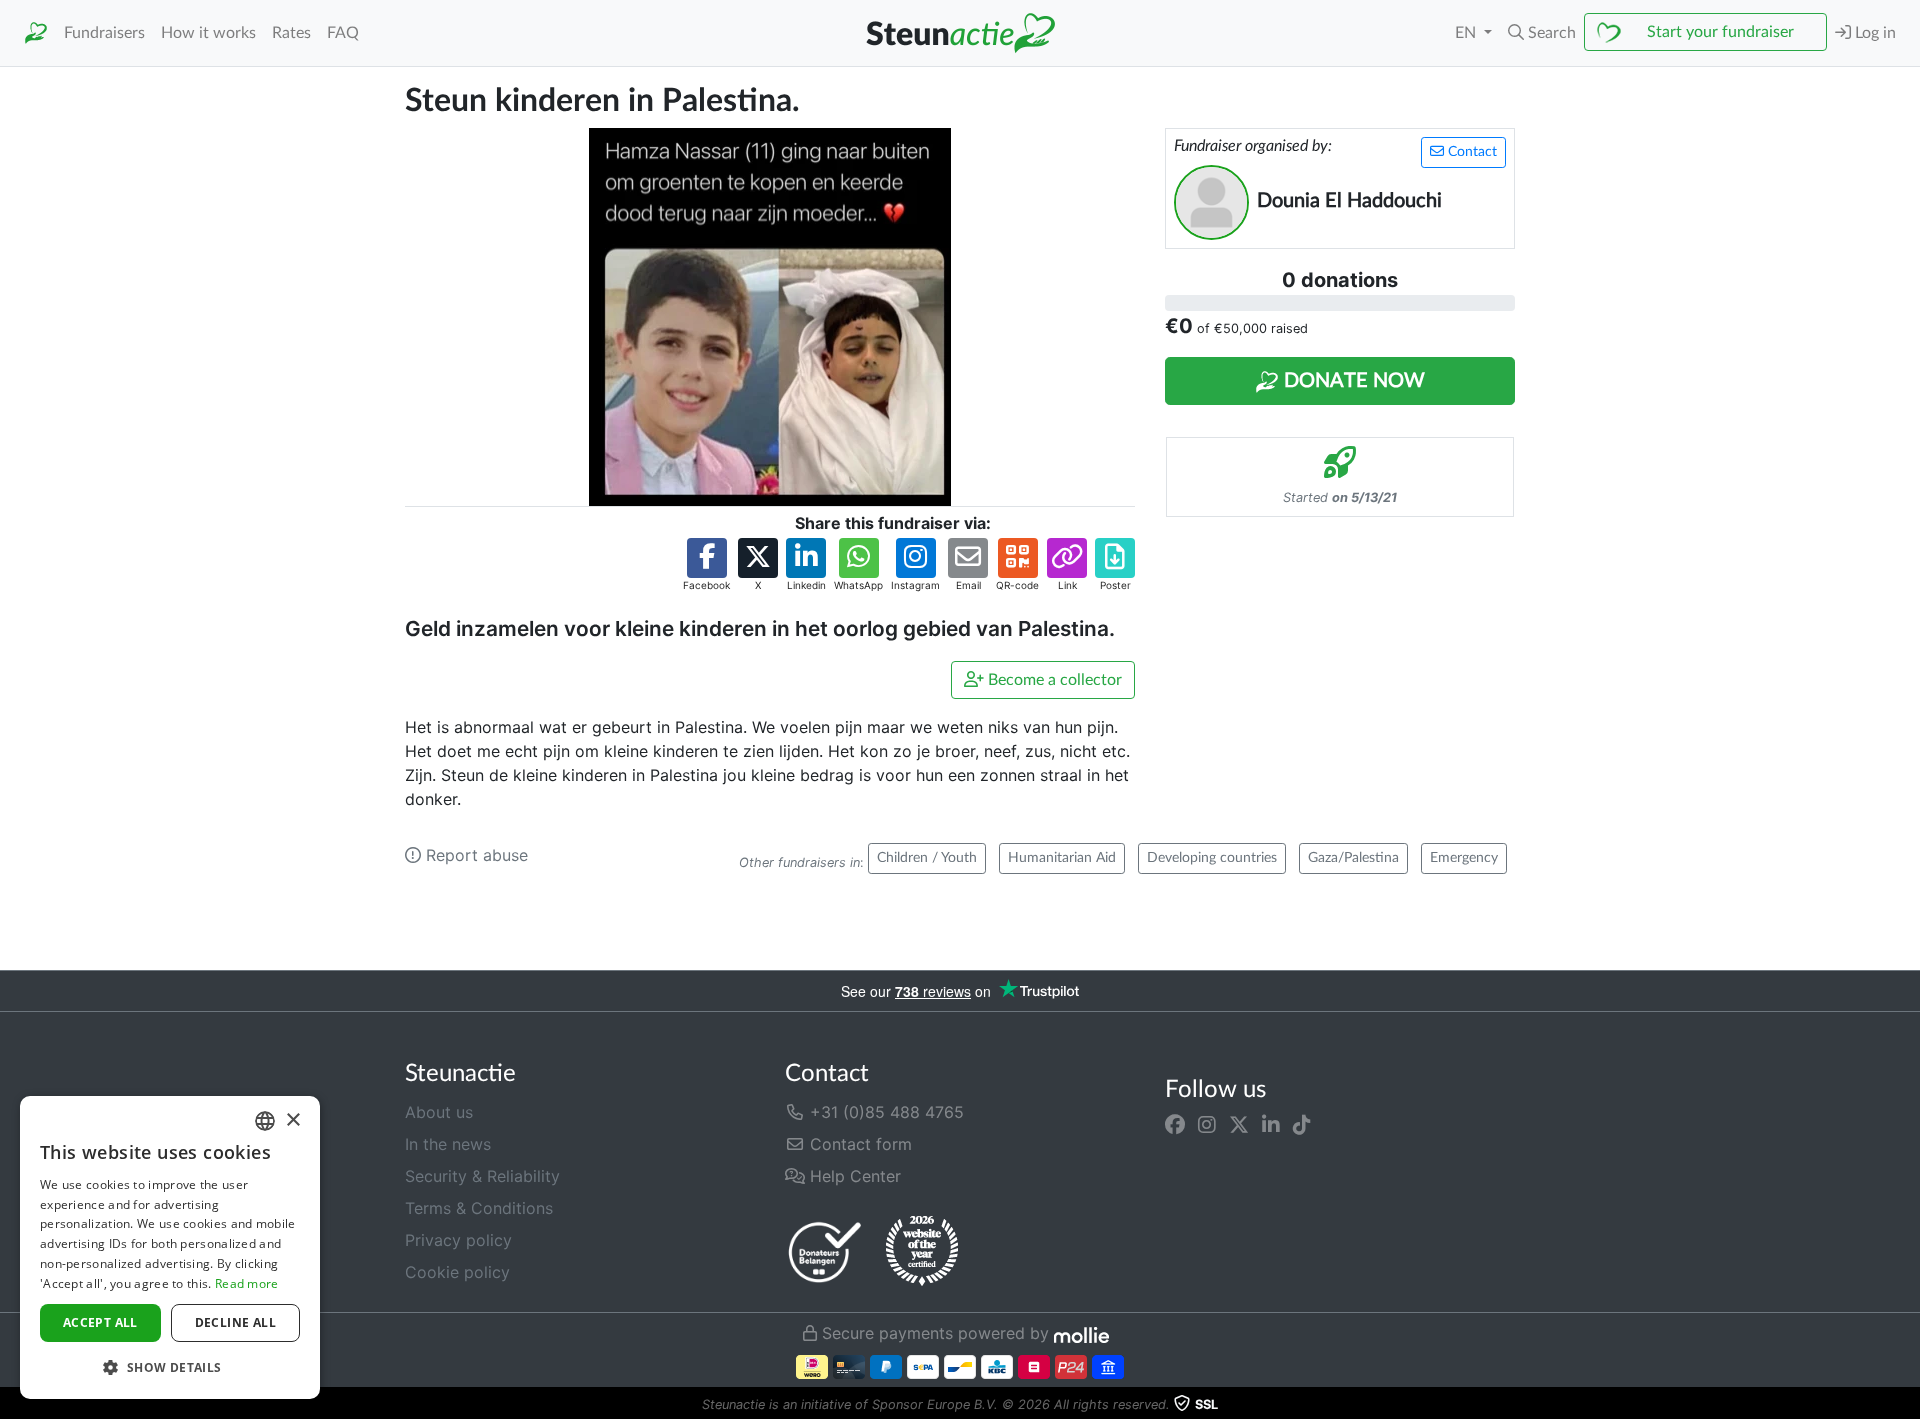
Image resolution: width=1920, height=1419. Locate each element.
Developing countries (1212, 858)
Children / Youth (927, 858)
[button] (1542, 33)
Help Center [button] (853, 1176)
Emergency (1464, 858)
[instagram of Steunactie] (1207, 1124)
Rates (291, 33)
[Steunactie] (36, 33)
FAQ (343, 33)
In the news (448, 1144)
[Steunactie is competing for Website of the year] (922, 1251)
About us (439, 1112)
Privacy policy (458, 1240)
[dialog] (170, 1247)
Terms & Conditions (479, 1208)
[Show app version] (1906, 1405)
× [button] (292, 1120)
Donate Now (1352, 381)
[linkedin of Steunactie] (1271, 1124)
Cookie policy (457, 1272)
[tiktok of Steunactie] (1302, 1124)
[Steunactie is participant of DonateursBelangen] (825, 1251)
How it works (208, 33)
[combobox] (265, 1121)
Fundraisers (104, 33)
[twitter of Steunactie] (1239, 1124)
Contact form (858, 1144)
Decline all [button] (235, 1322)
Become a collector (1053, 680)
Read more (247, 1283)
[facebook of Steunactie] (1175, 1124)
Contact (1470, 152)
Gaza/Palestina (1353, 858)
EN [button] (1467, 33)
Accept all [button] (100, 1322)
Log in (1873, 33)
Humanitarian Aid (1062, 858)
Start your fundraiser (1720, 32)
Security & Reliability (482, 1176)
